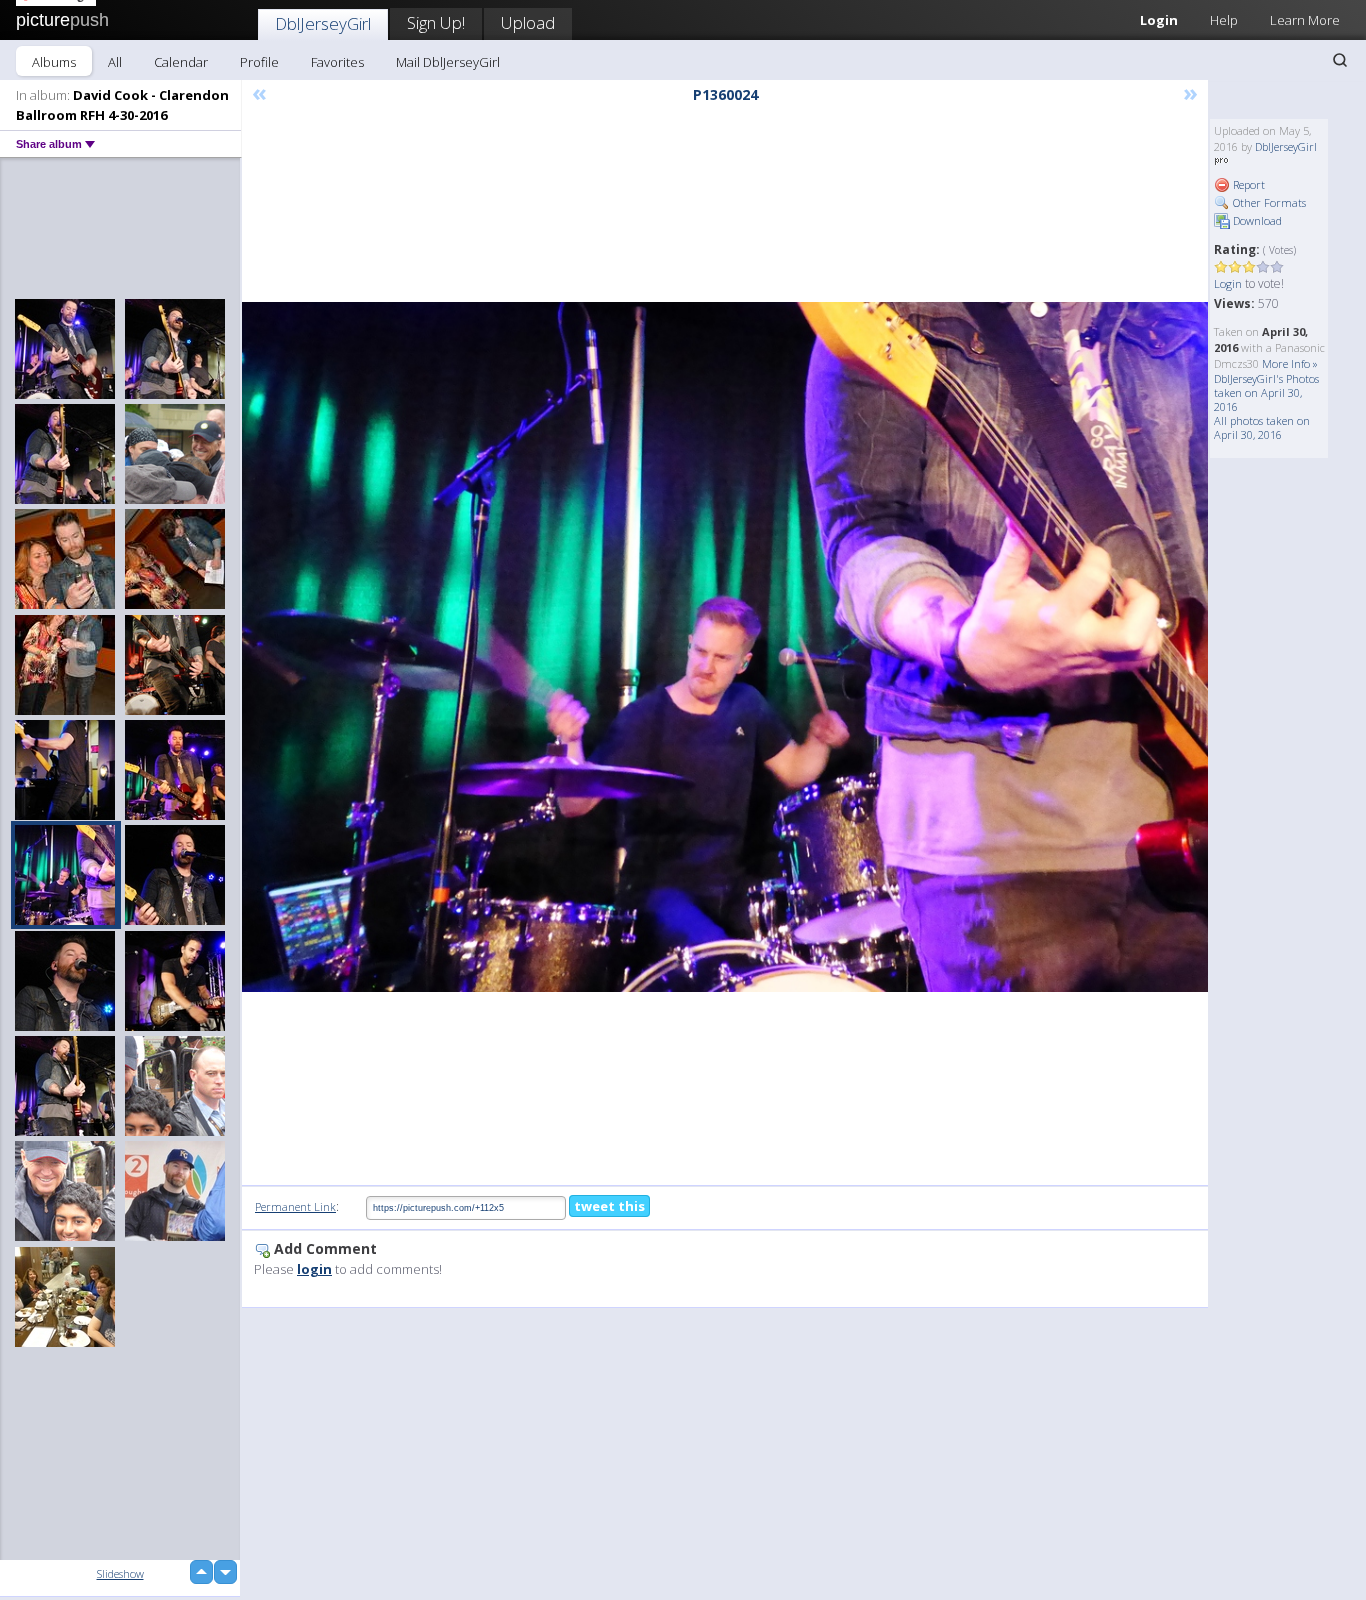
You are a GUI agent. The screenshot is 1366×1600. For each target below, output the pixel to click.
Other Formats (1268, 202)
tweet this (609, 1206)
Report (1247, 184)
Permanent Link (295, 1206)
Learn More (1305, 20)
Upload (528, 22)
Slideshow (120, 1573)
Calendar (181, 62)
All (115, 62)
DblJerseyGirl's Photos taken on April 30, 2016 (1266, 392)
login (314, 1269)
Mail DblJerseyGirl (448, 62)
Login (1159, 20)
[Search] (1340, 60)
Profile (259, 62)
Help (1224, 20)
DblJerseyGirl (323, 23)
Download (1256, 220)
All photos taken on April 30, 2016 (1262, 427)
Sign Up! (436, 22)
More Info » (1290, 363)
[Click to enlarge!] (725, 647)
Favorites (337, 62)
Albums (54, 62)
